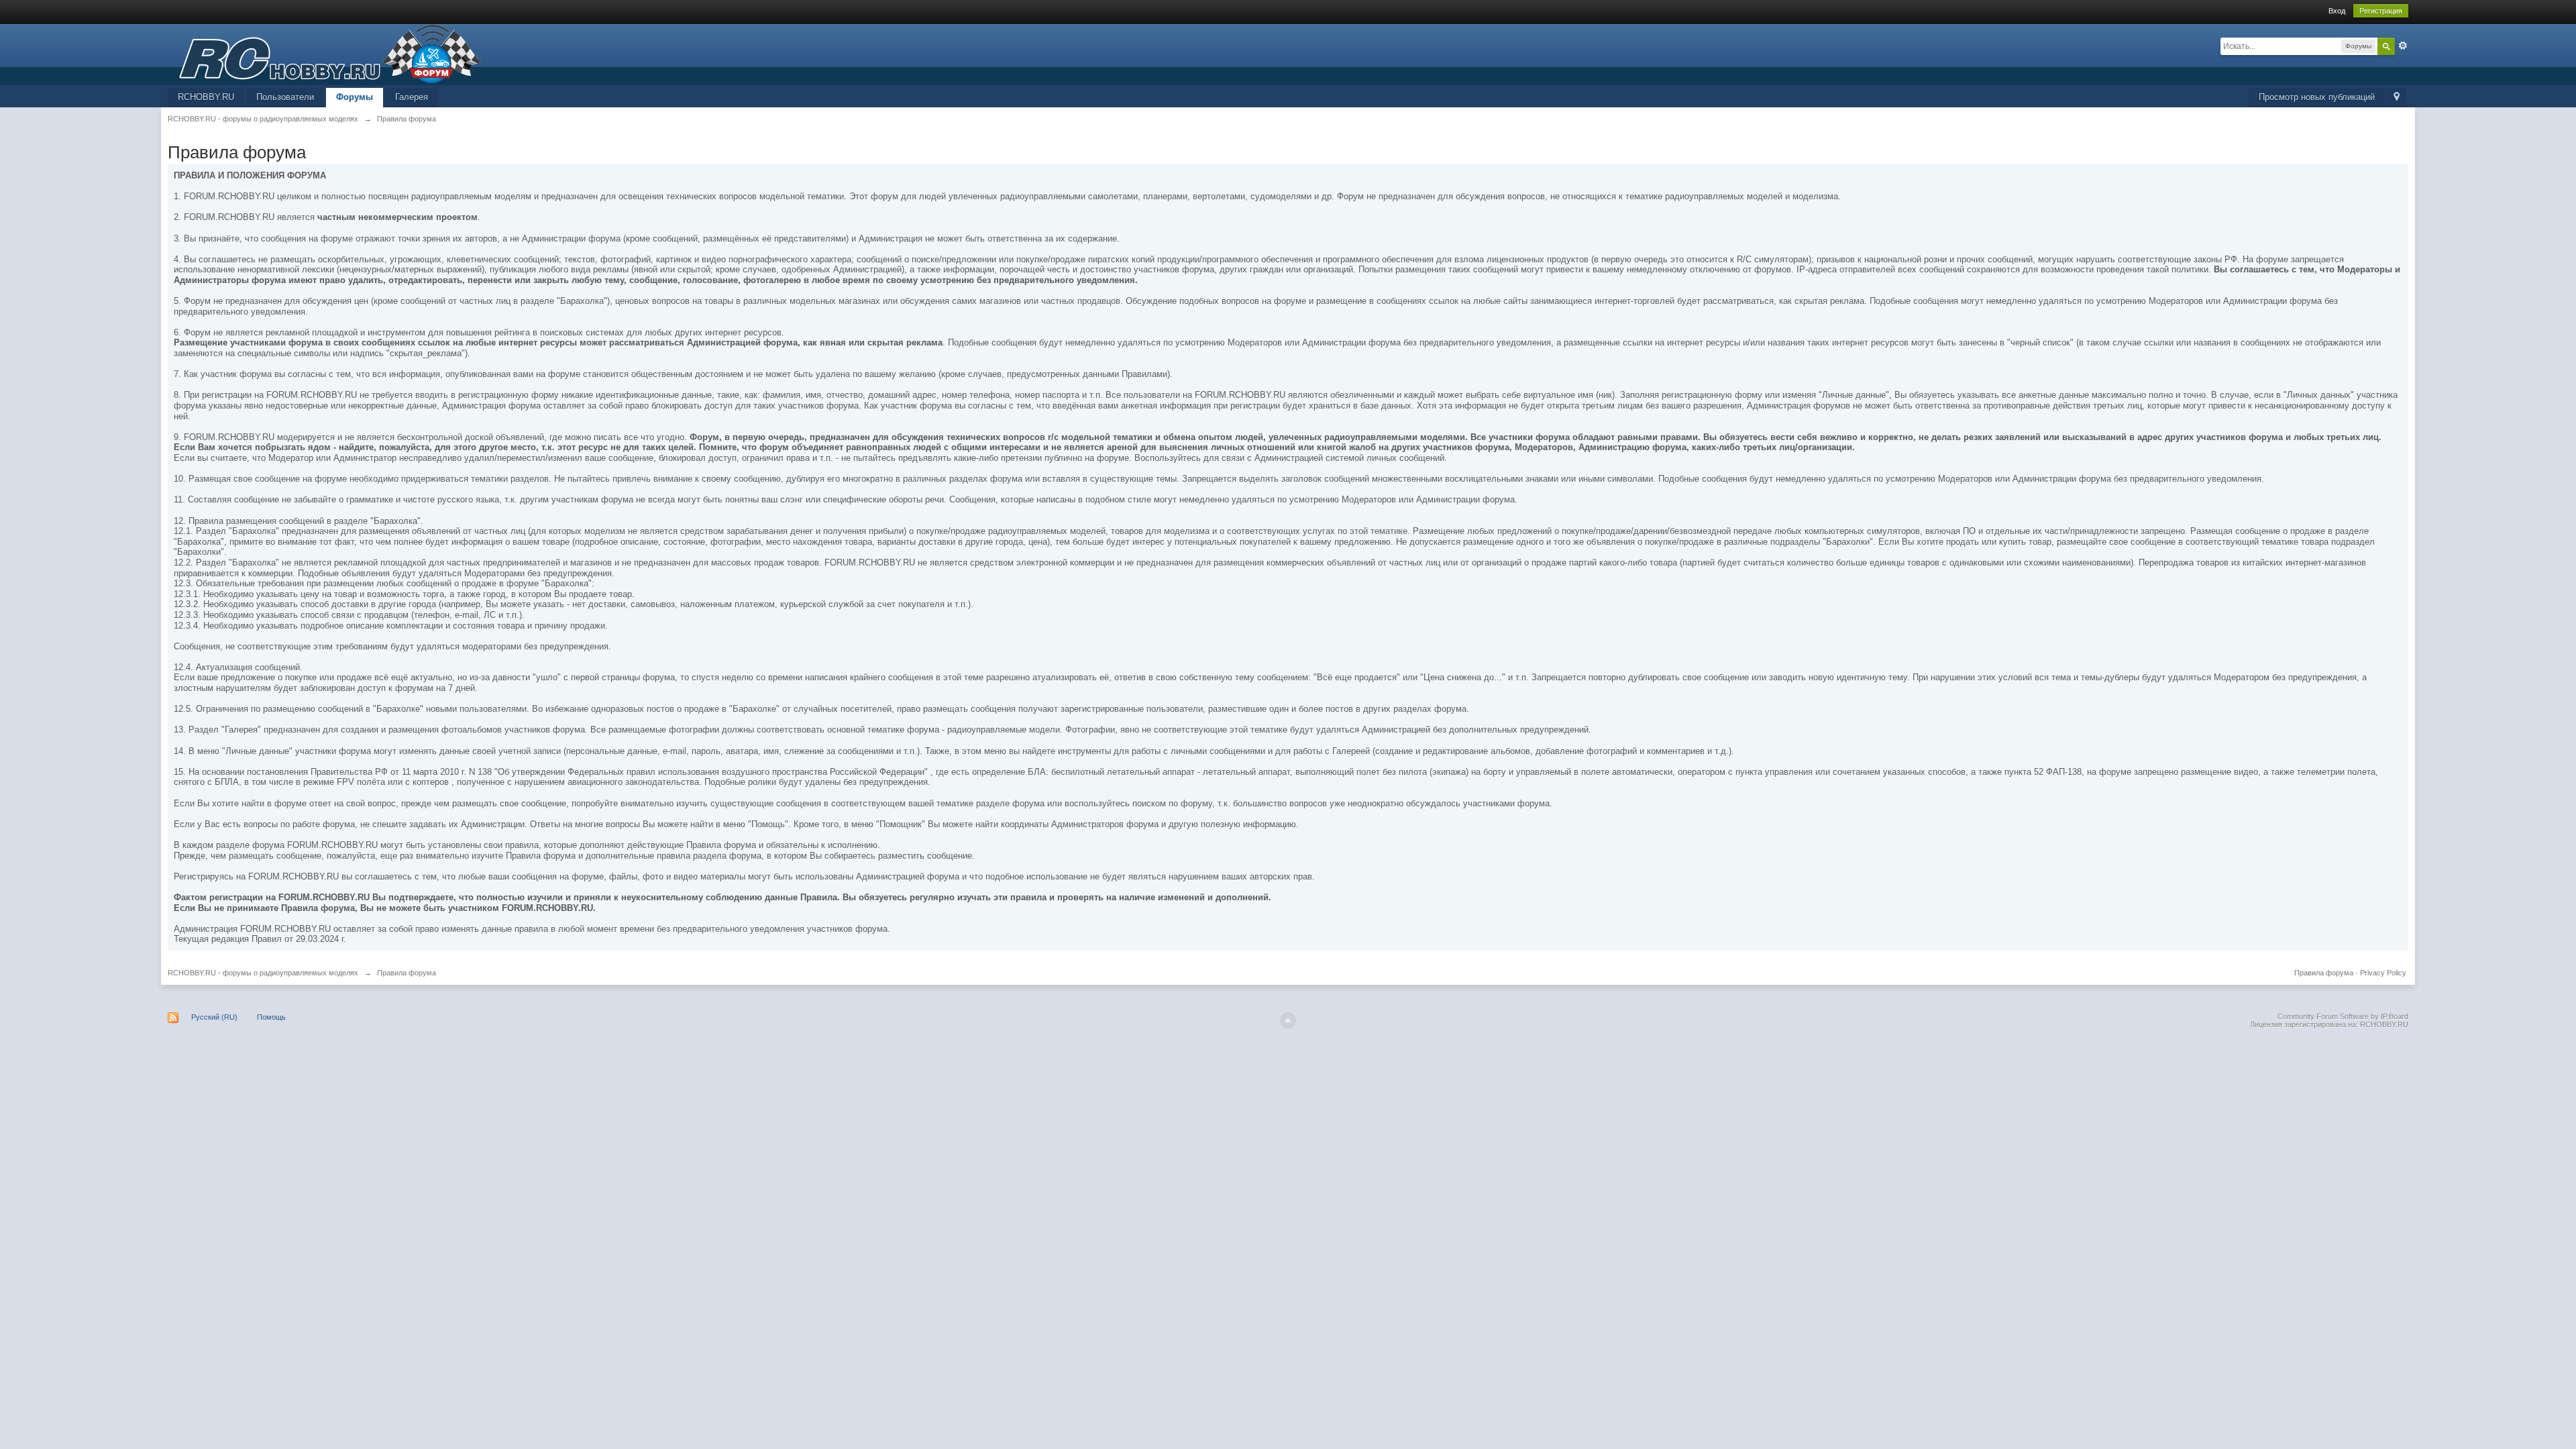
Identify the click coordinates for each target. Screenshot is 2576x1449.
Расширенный (2403, 46)
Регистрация (2381, 11)
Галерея (412, 97)
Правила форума (2324, 973)
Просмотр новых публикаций (2317, 97)
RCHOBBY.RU (206, 97)
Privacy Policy (2383, 973)
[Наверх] (1288, 1020)
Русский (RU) (214, 1017)
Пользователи (285, 97)
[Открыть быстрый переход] (2397, 98)
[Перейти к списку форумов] (325, 53)
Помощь (271, 1017)
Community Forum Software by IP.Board (2343, 1016)
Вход (2337, 11)
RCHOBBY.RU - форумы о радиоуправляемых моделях (263, 973)
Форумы (355, 97)
